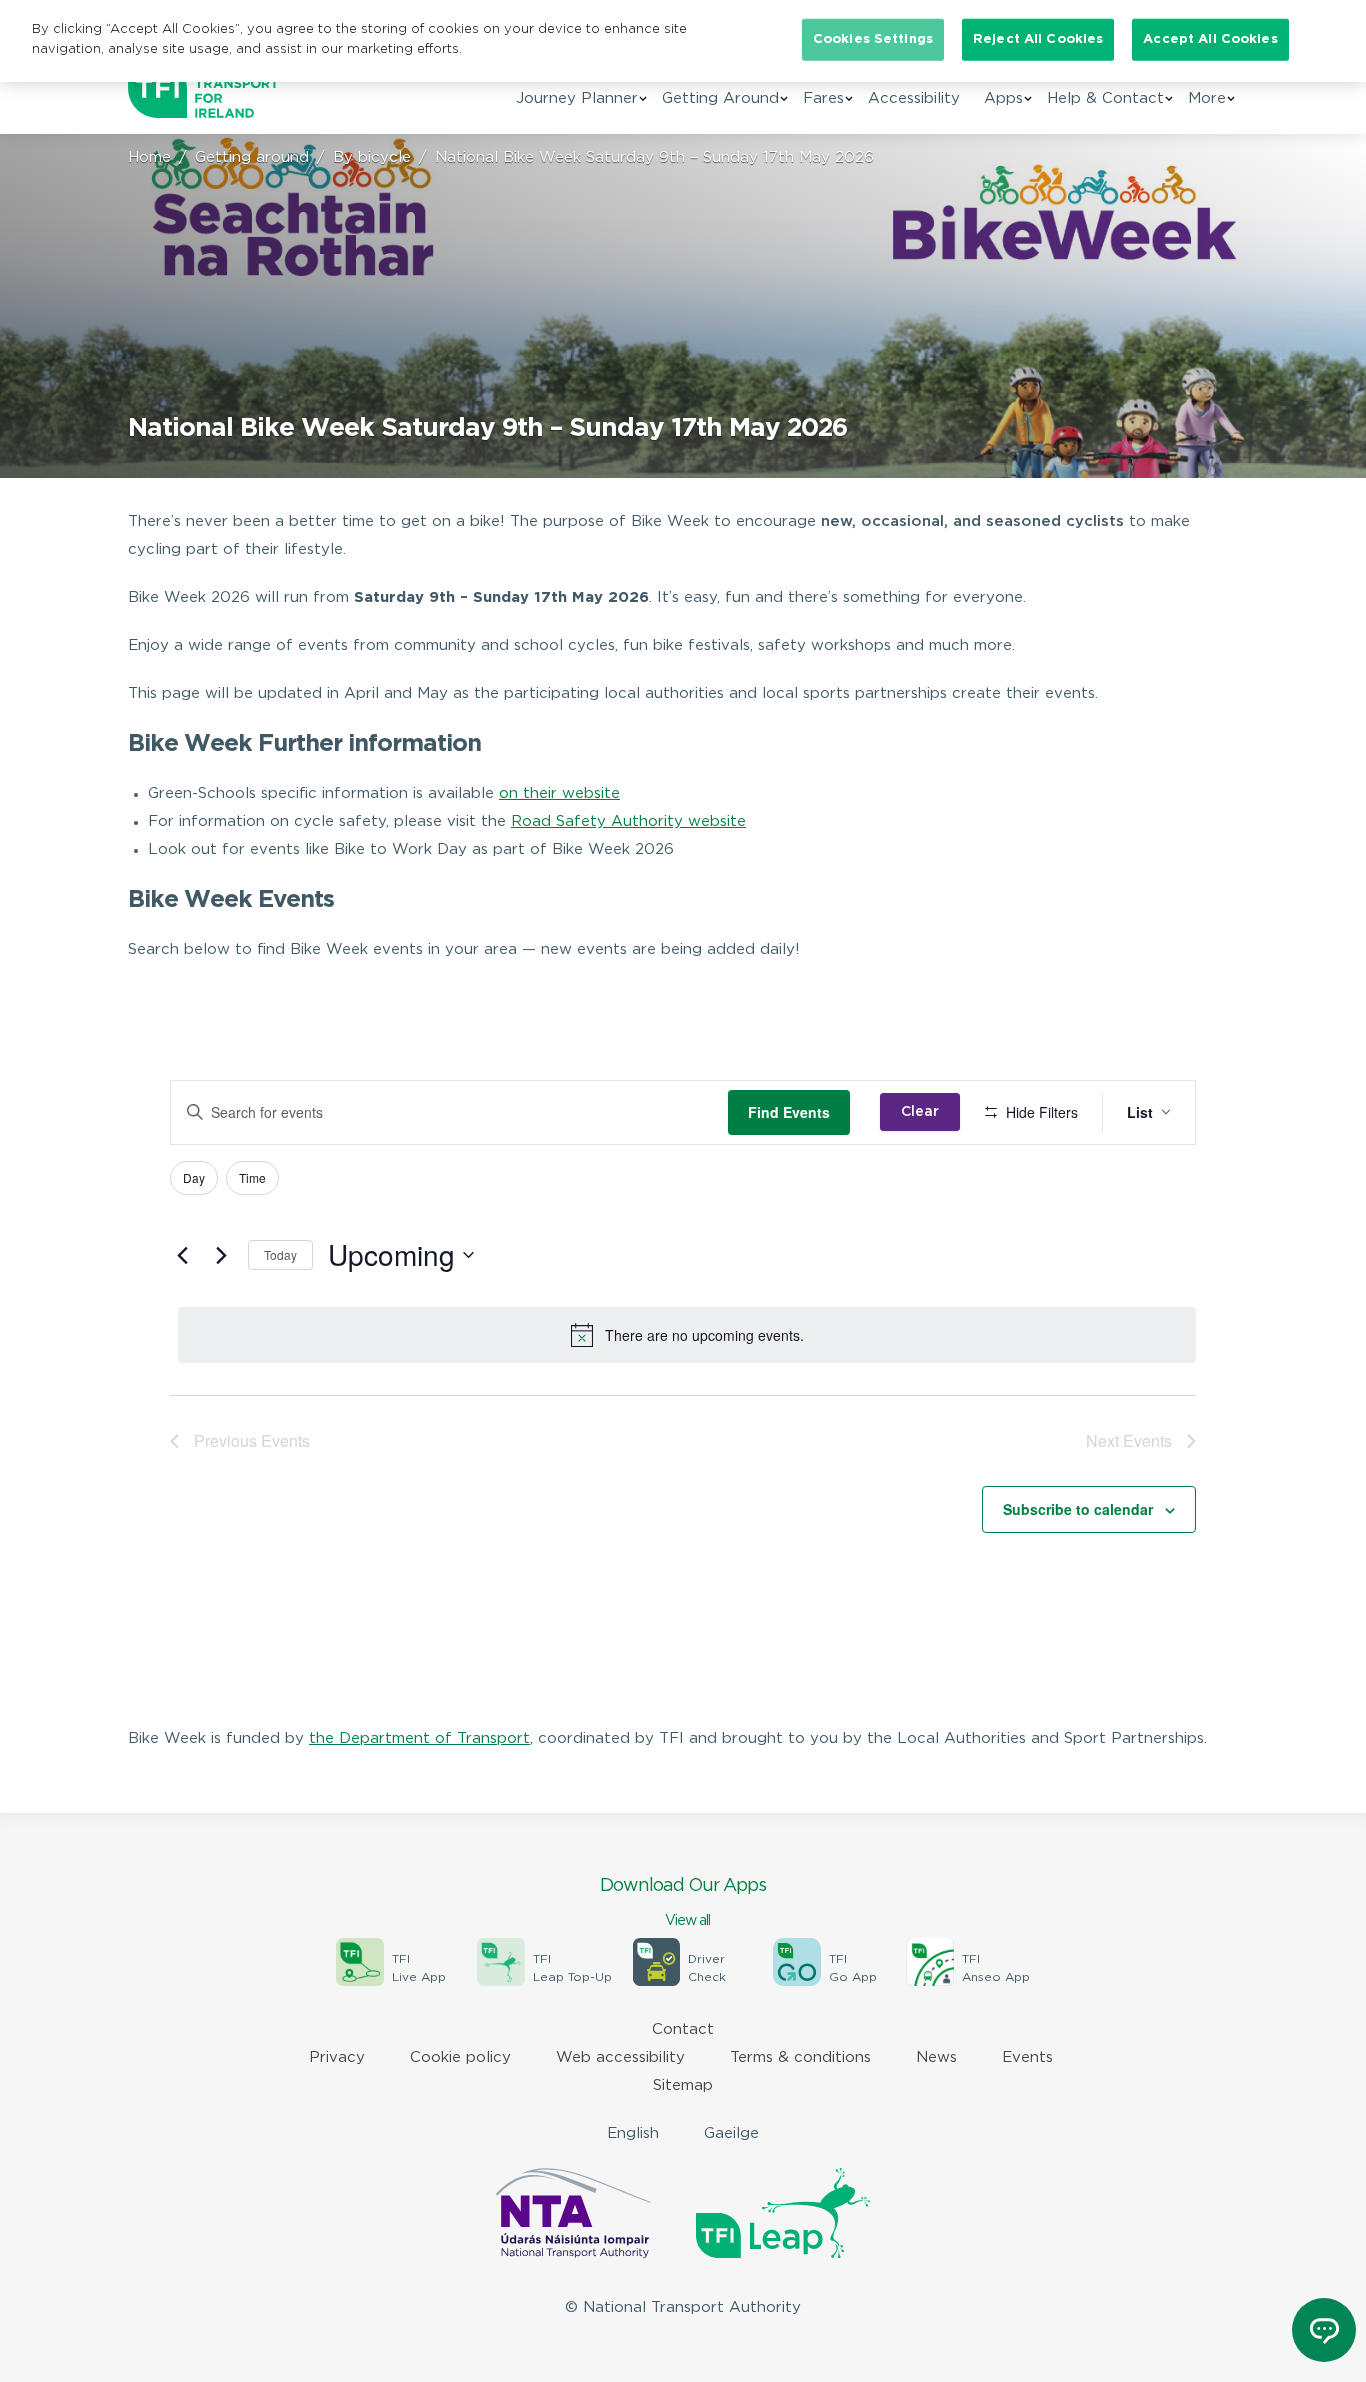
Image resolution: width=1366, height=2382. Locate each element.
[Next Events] (221, 1255)
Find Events (789, 1112)
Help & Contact (1105, 98)
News (936, 2057)
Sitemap (683, 2085)
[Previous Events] (182, 1255)
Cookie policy (460, 2057)
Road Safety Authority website (628, 821)
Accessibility (914, 98)
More (1207, 98)
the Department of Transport (419, 1738)
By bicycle (372, 157)
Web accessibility (620, 2057)
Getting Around (720, 98)
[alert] (687, 1335)
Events (1027, 2057)
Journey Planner (577, 98)
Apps (1003, 98)
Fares (823, 98)
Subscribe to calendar (1078, 1509)
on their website (559, 793)
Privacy (337, 2057)
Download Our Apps (683, 1902)
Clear (920, 1112)
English (633, 2133)
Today (280, 1254)
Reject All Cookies (1038, 39)
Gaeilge (731, 2133)
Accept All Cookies (1210, 39)
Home (149, 157)
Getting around (252, 157)
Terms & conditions (800, 2057)
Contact (683, 2029)
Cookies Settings (873, 39)
